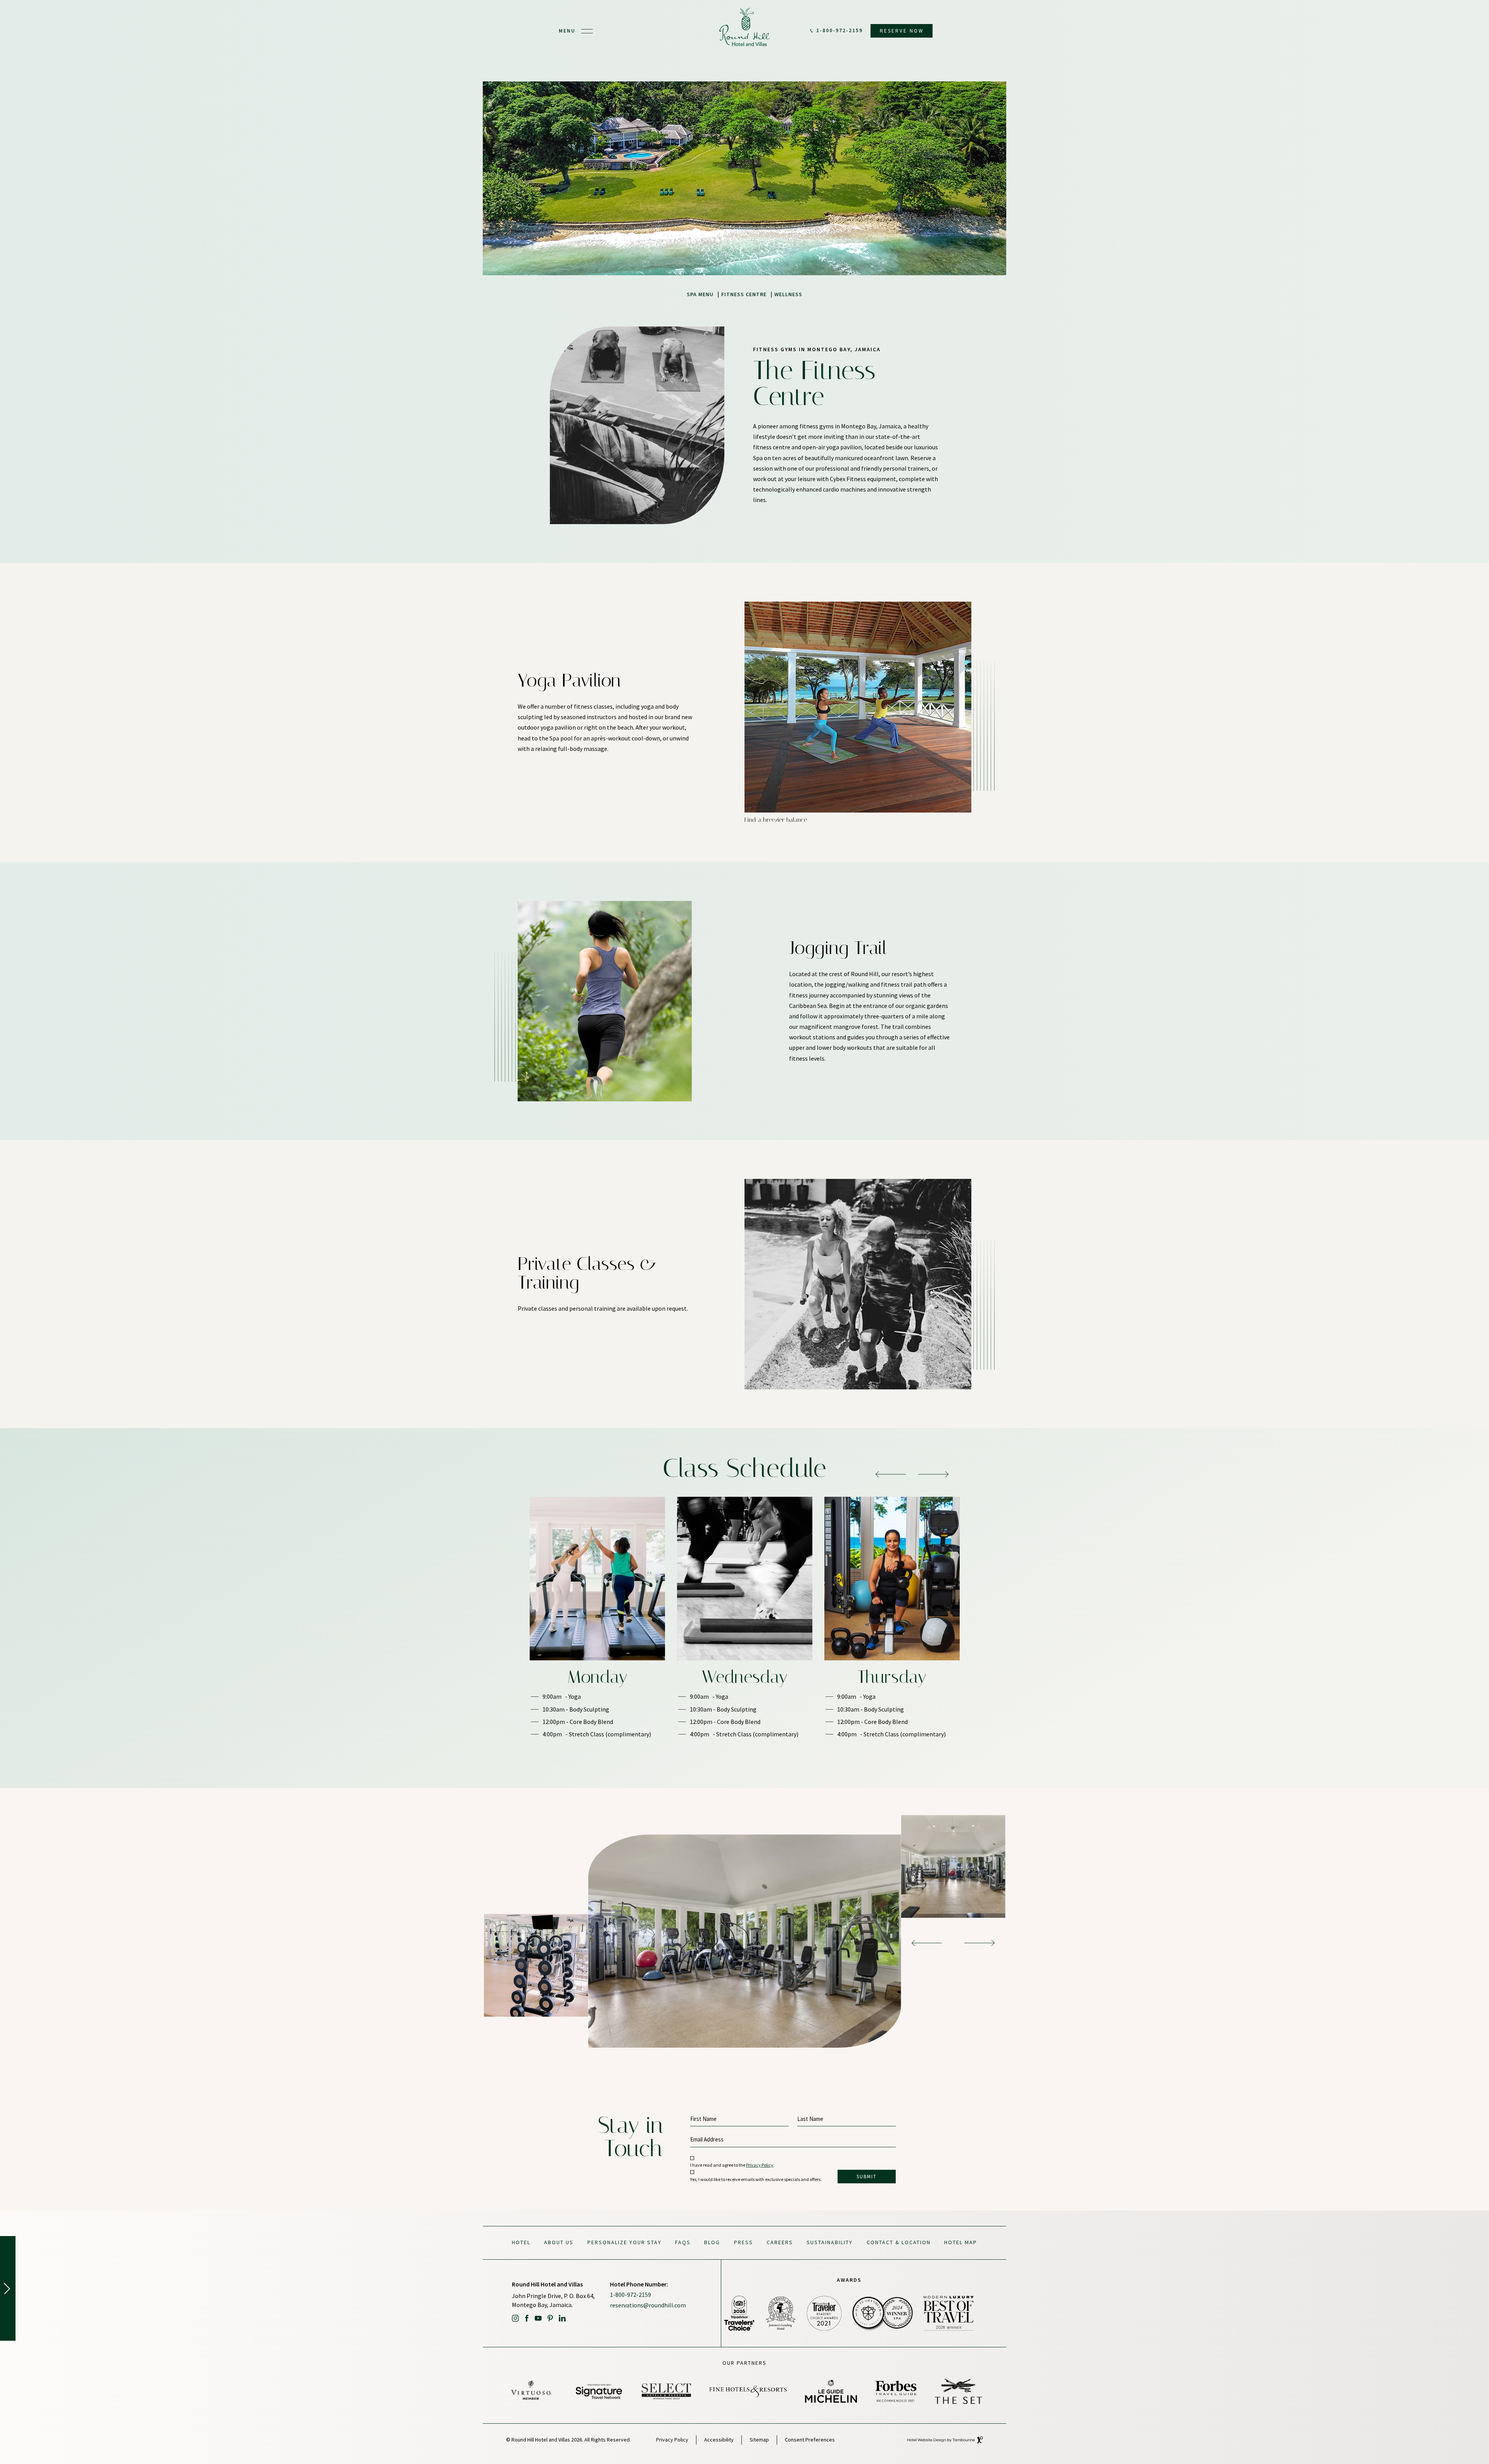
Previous (891, 1474)
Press (744, 2242)
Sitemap (759, 2440)
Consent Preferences (810, 2440)
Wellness (788, 294)
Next (933, 1474)
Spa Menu (700, 294)
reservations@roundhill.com (648, 2305)
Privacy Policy (760, 2165)
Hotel (521, 2242)
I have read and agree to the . (732, 2165)
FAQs (683, 2242)
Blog (712, 2242)
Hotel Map (961, 2242)
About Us (559, 2242)
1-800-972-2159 (840, 31)
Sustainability (830, 2242)
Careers (780, 2242)
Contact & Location (899, 2242)
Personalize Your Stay (624, 2242)
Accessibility (719, 2440)
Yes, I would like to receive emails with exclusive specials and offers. (756, 2179)
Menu (567, 31)
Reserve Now (899, 29)
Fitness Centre (744, 294)
